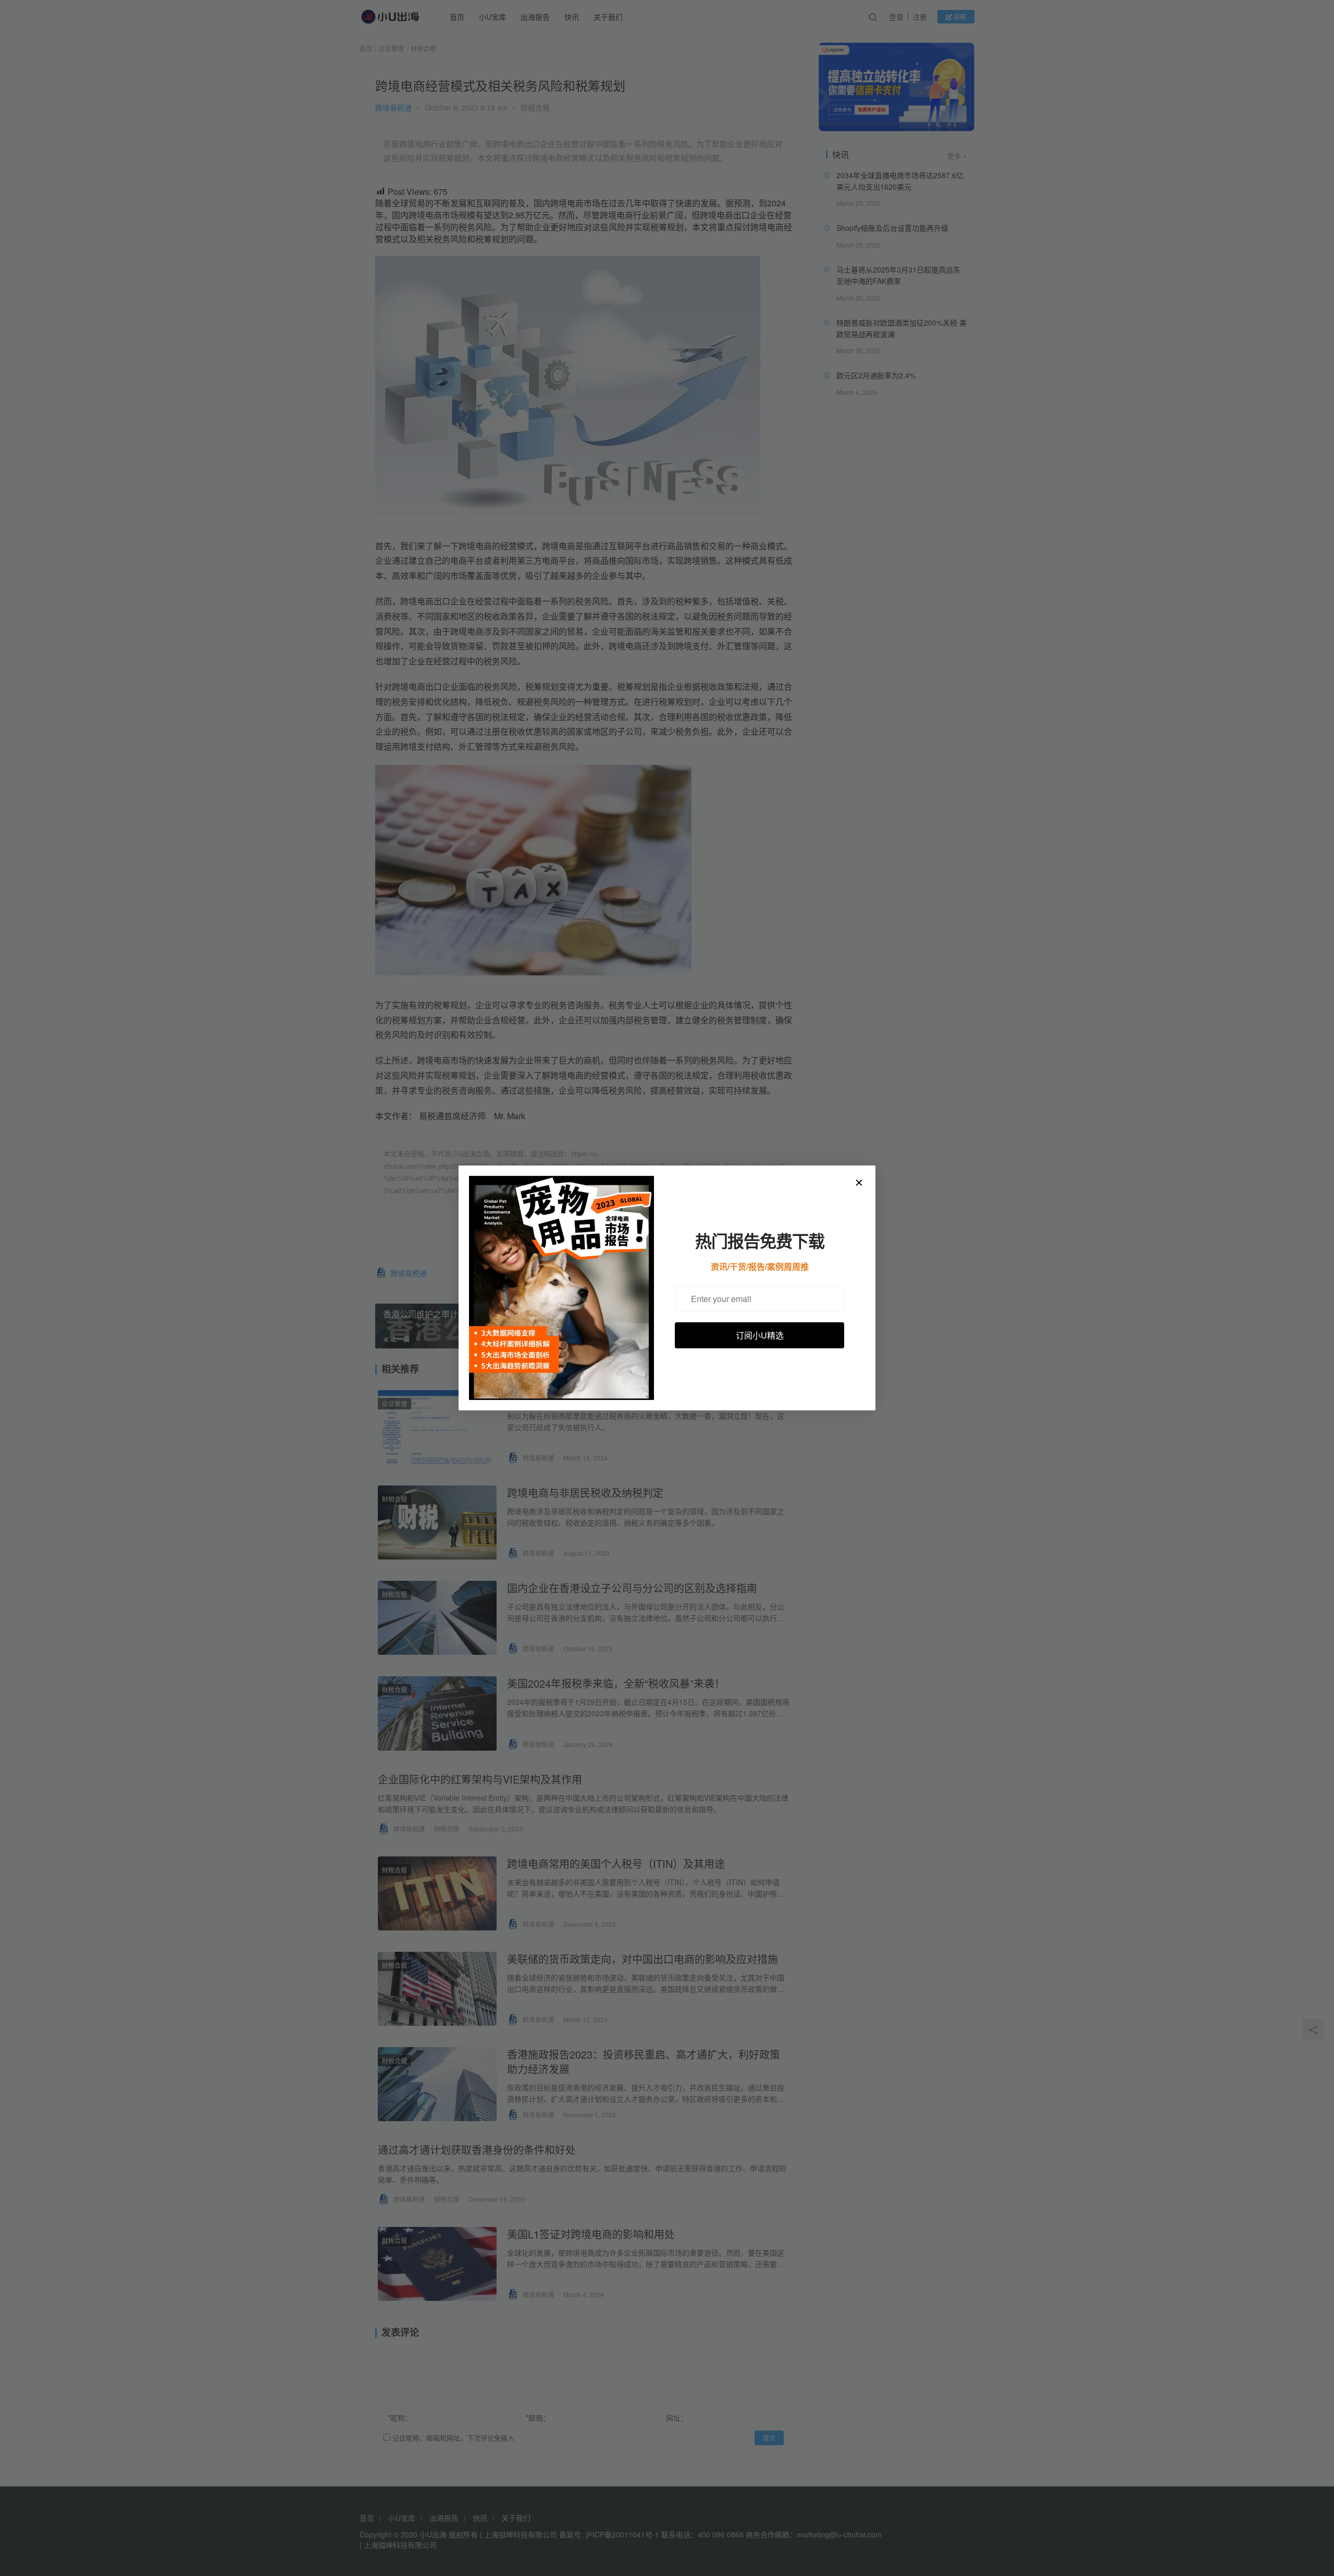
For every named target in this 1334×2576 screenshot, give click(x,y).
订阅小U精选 (760, 1335)
